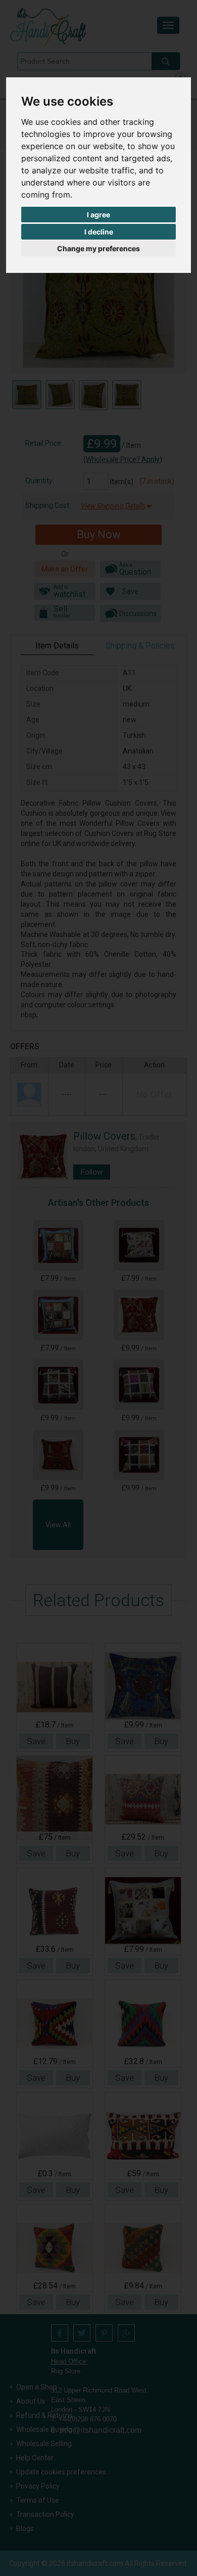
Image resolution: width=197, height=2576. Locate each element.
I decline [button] (99, 232)
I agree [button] (98, 215)
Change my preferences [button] (98, 248)
